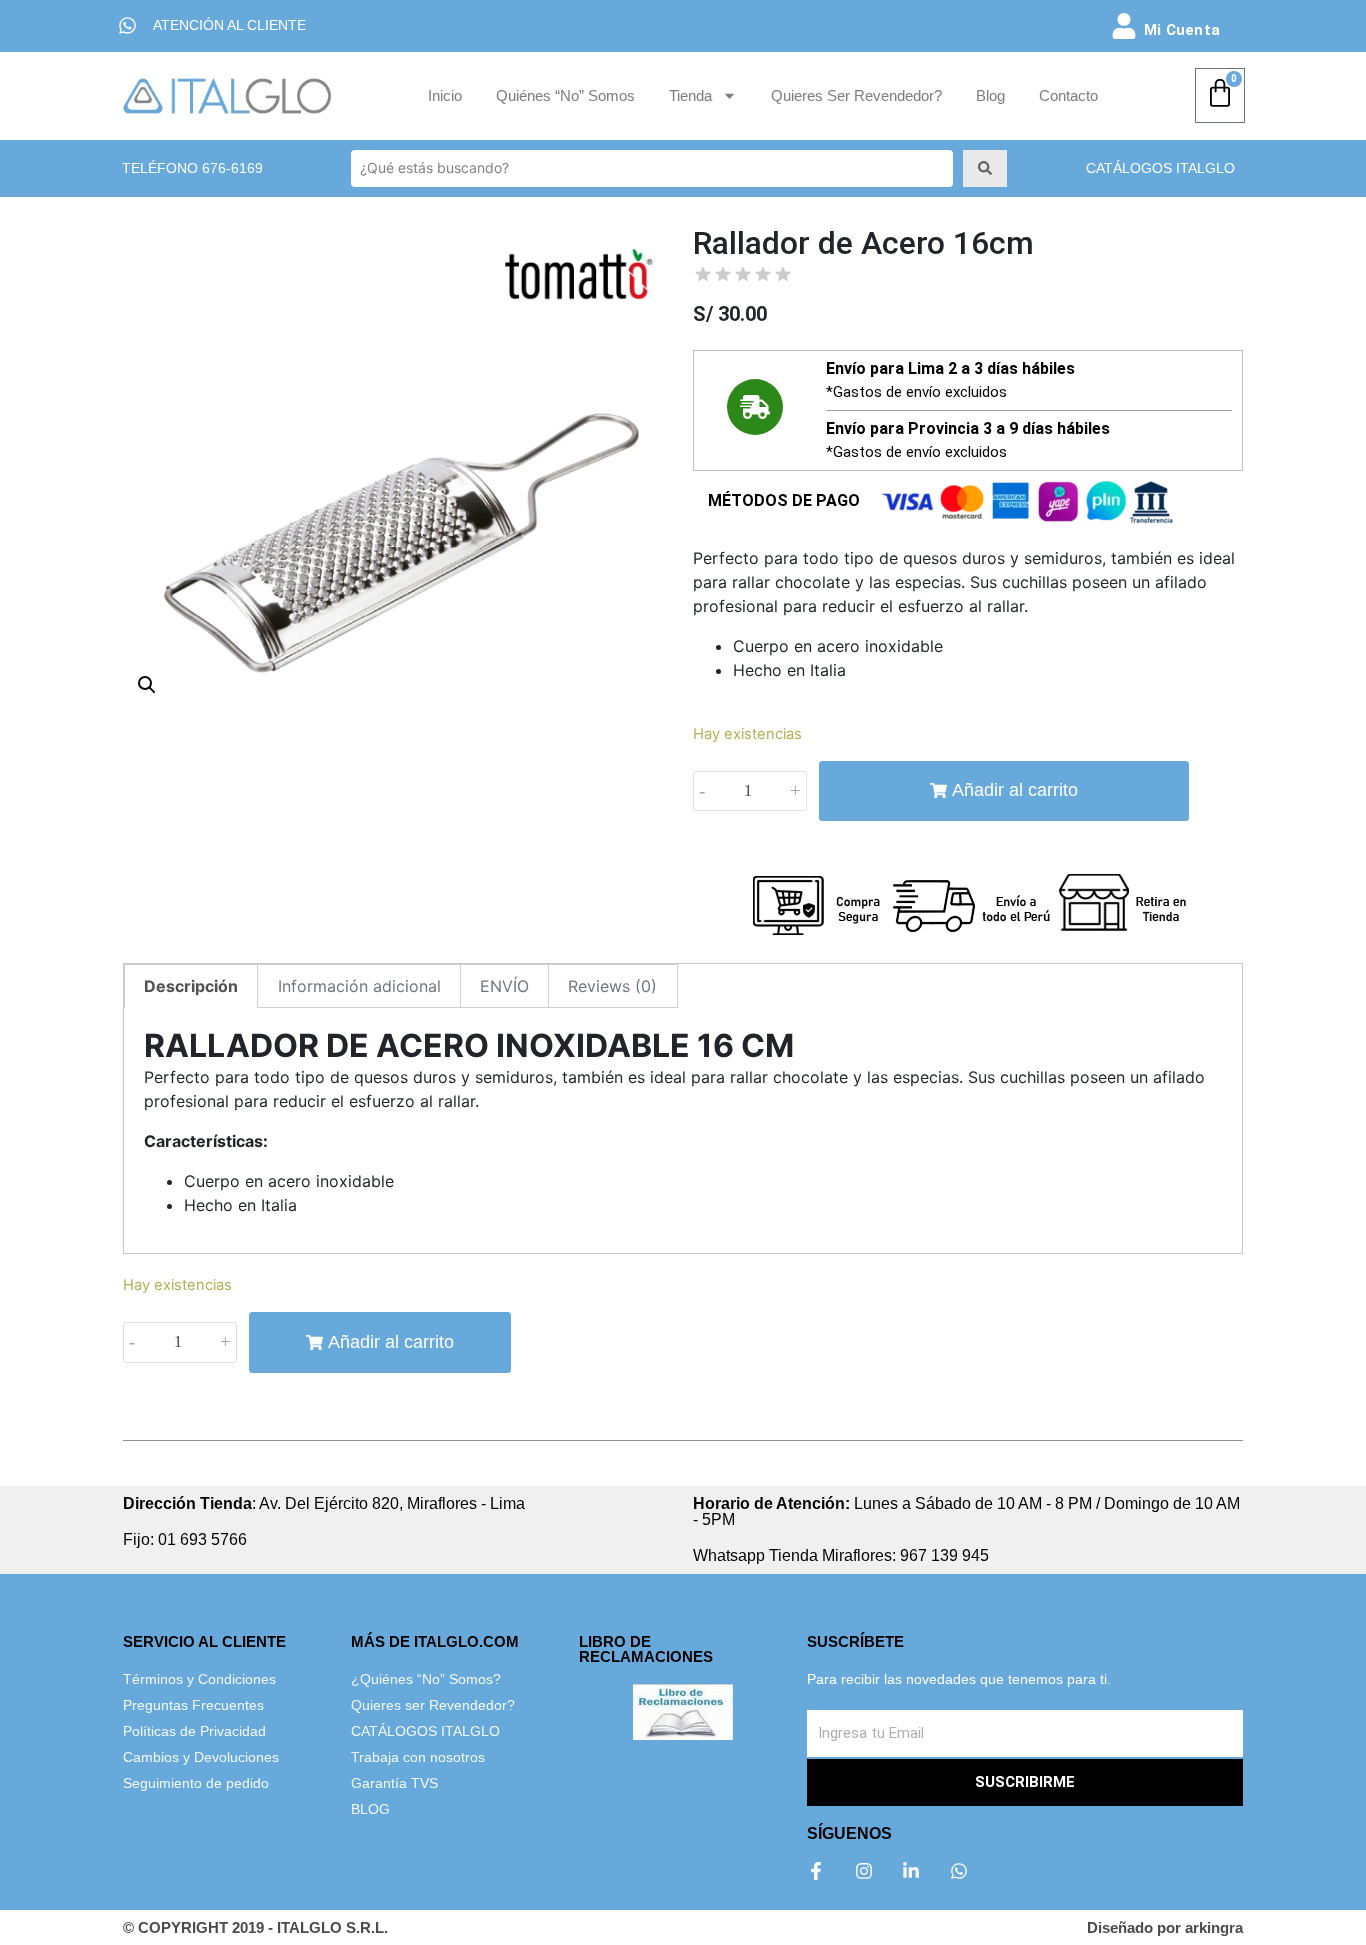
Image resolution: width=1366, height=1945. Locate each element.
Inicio (445, 95)
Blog (990, 95)
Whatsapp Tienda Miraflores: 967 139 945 (841, 1555)
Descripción (191, 986)
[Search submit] (985, 168)
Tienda (690, 95)
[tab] (191, 986)
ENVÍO (504, 986)
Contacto (1068, 95)
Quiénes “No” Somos (565, 95)
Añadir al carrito (1015, 790)
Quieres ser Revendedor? (856, 95)
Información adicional (359, 986)
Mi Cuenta (1182, 30)
